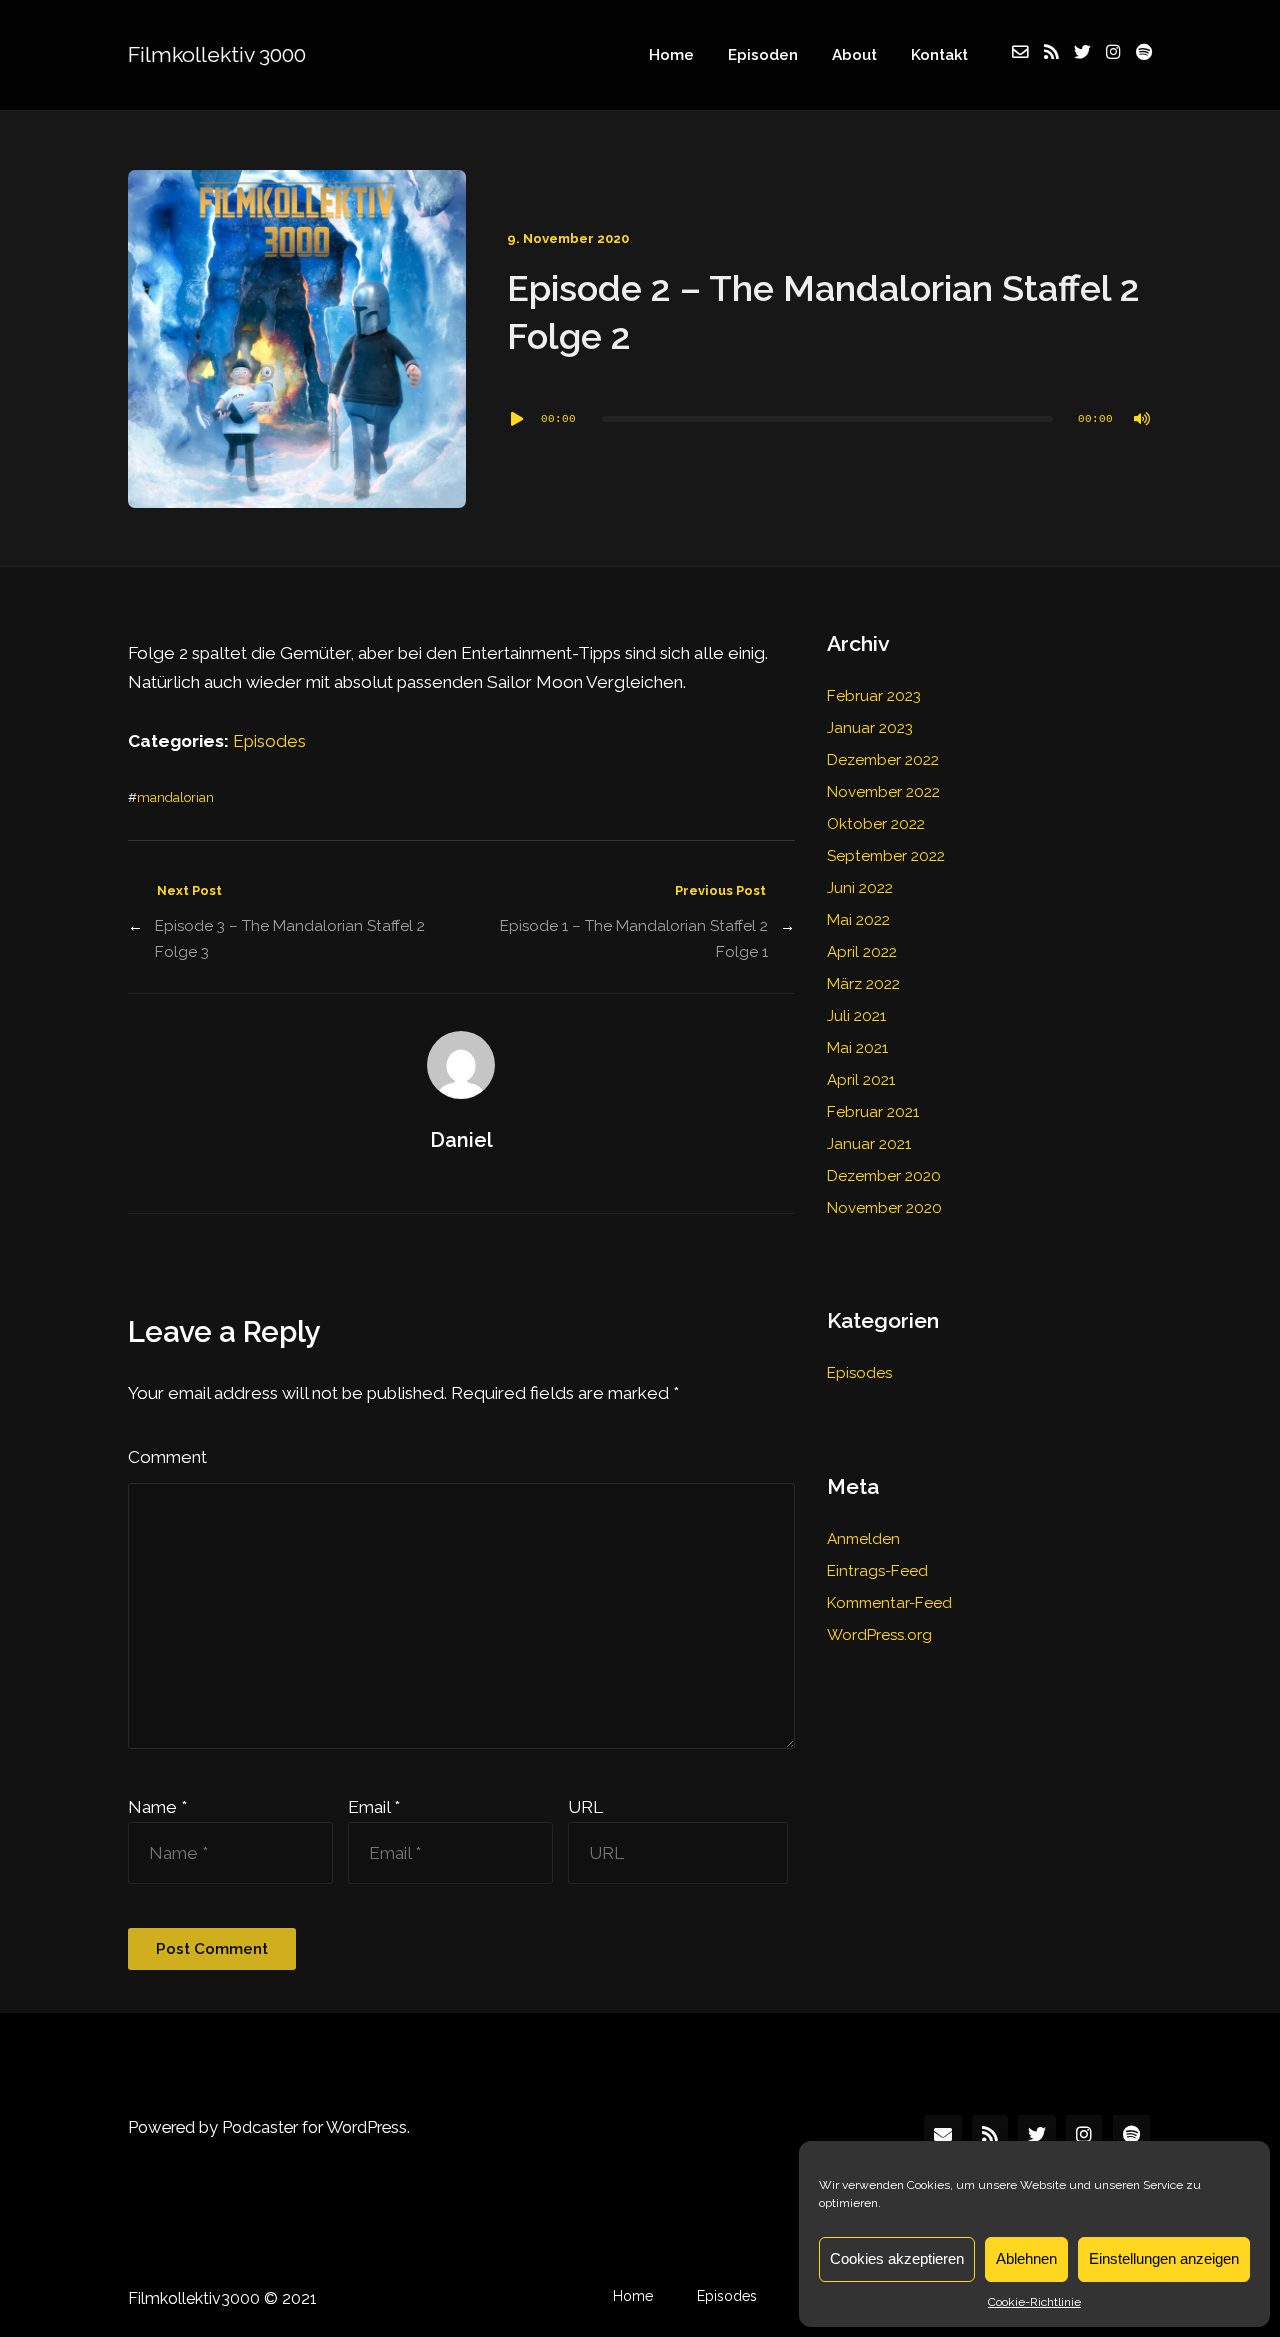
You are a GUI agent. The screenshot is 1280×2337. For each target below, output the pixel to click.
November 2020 (884, 1208)
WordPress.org (879, 1635)
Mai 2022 (858, 920)
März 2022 (863, 984)
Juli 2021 (856, 1016)
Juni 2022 (860, 888)
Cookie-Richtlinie (1034, 2302)
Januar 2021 (869, 1144)
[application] (829, 419)
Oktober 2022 (876, 824)
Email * (374, 1807)
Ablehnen (1026, 2258)
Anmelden (863, 1539)
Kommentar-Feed (889, 1603)
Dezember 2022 (883, 760)
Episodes (269, 741)
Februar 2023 (874, 696)
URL (585, 1807)
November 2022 (883, 792)
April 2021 (861, 1080)
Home (671, 55)
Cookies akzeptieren (897, 2258)
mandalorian (175, 797)
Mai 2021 (857, 1048)
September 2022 (886, 856)
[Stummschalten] (1142, 419)
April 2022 (862, 952)
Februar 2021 (873, 1112)
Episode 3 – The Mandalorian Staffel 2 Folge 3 (290, 939)
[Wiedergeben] (517, 419)
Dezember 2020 (884, 1176)
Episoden (763, 55)
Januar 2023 (870, 728)
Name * (157, 1807)
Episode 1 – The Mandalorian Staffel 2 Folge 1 (633, 939)
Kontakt (939, 55)
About (854, 55)
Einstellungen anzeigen (1164, 2258)
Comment (167, 1457)
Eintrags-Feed (877, 1571)
